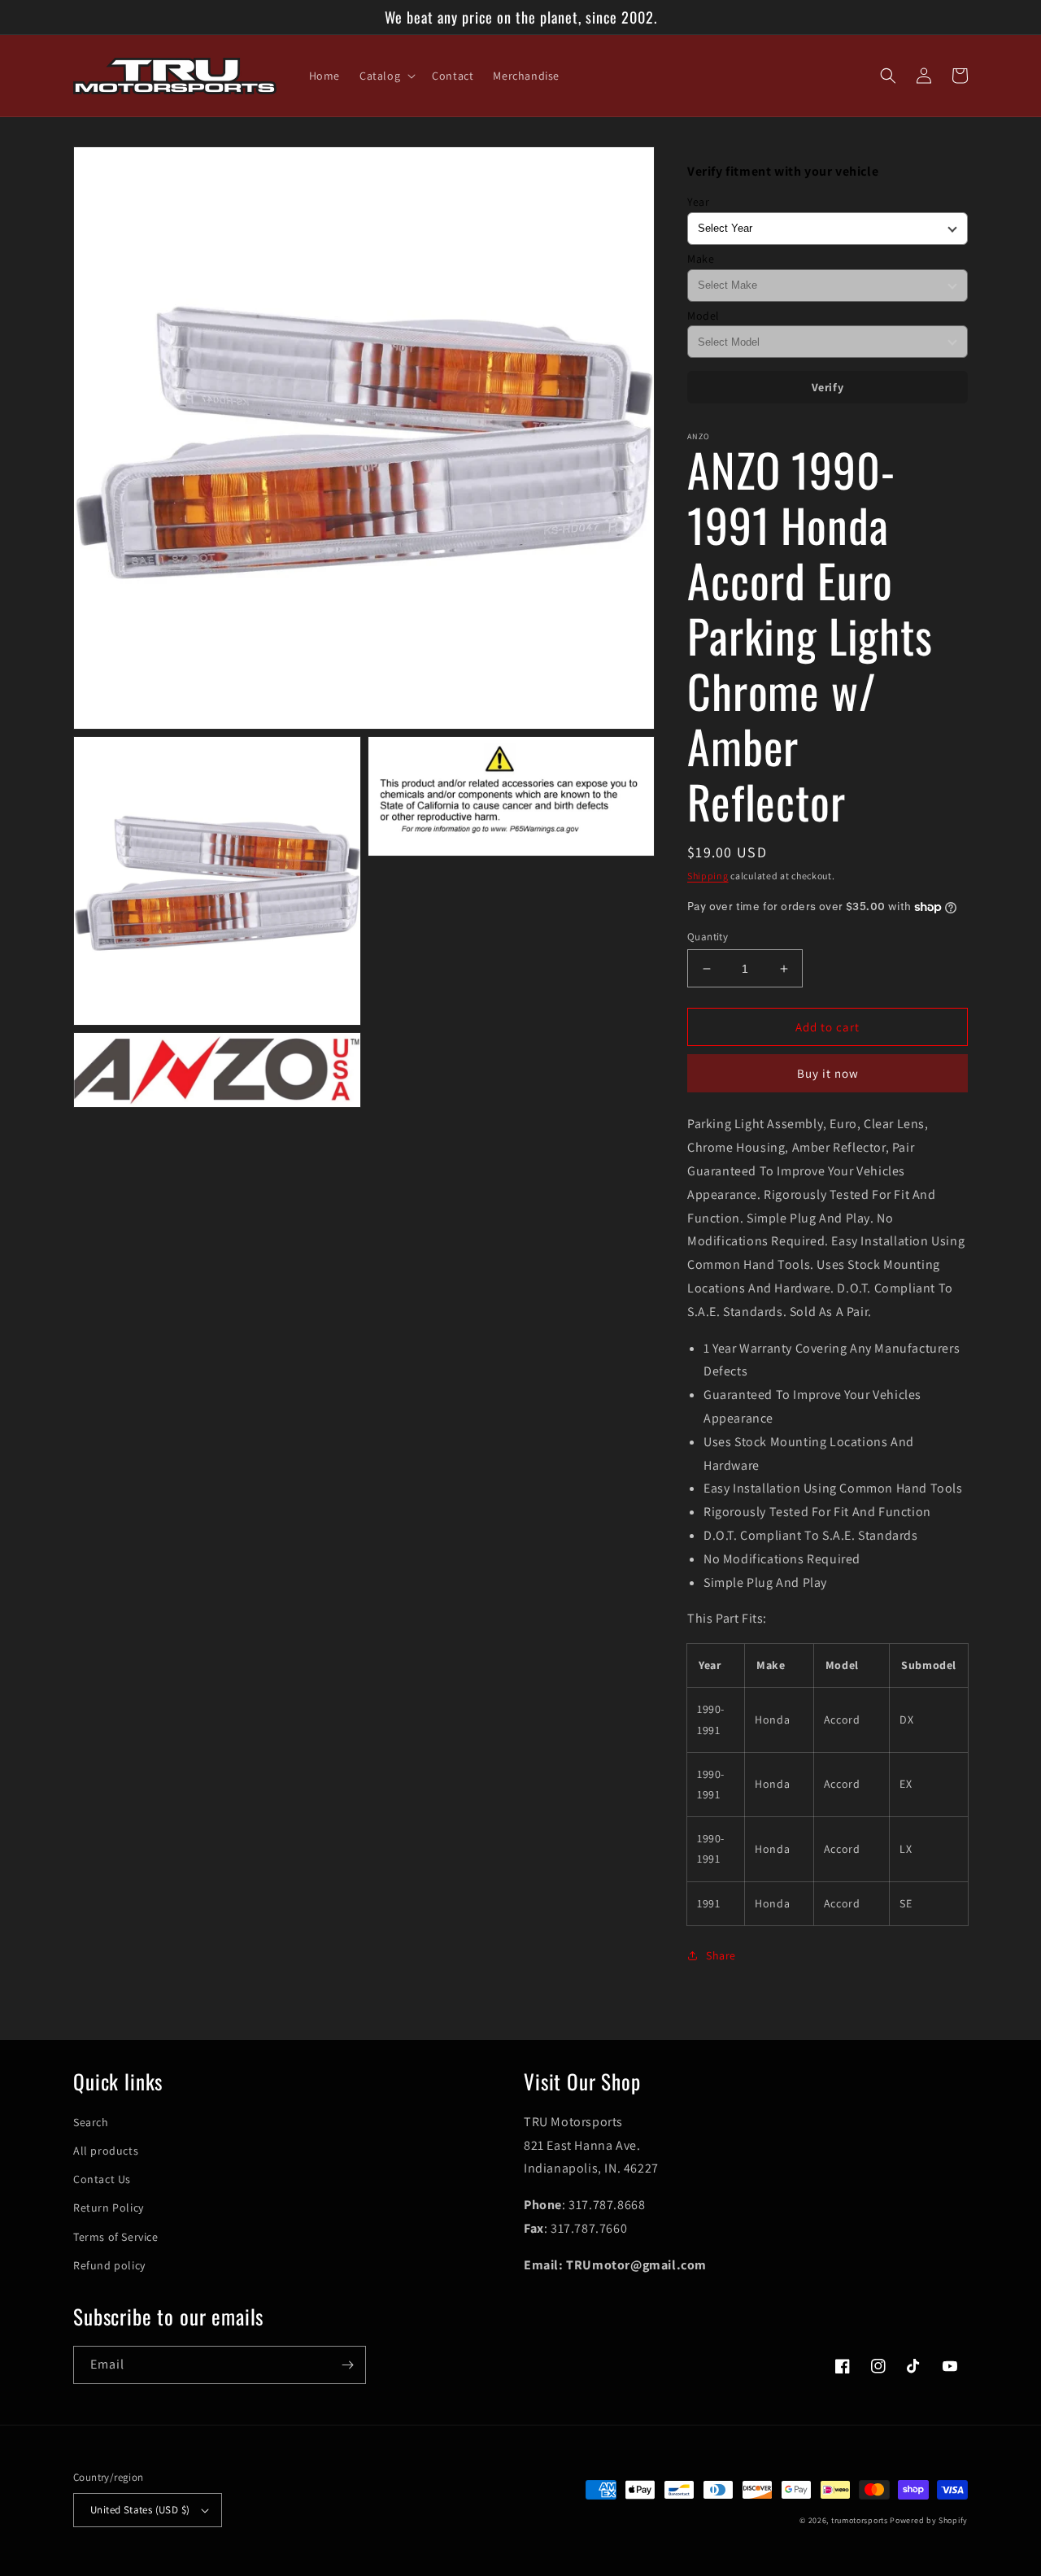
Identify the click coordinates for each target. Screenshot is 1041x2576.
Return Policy (109, 2208)
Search (91, 2122)
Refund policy (109, 2265)
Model (703, 316)
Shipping (708, 876)
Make (701, 259)
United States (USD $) (140, 2510)
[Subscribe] (347, 2365)
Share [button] (721, 1955)
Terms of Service (116, 2237)
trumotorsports (860, 2520)
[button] (386, 76)
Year (698, 202)
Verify (828, 387)
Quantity (708, 937)
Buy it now (828, 1073)
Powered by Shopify (929, 2520)
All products (106, 2151)
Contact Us (102, 2179)
